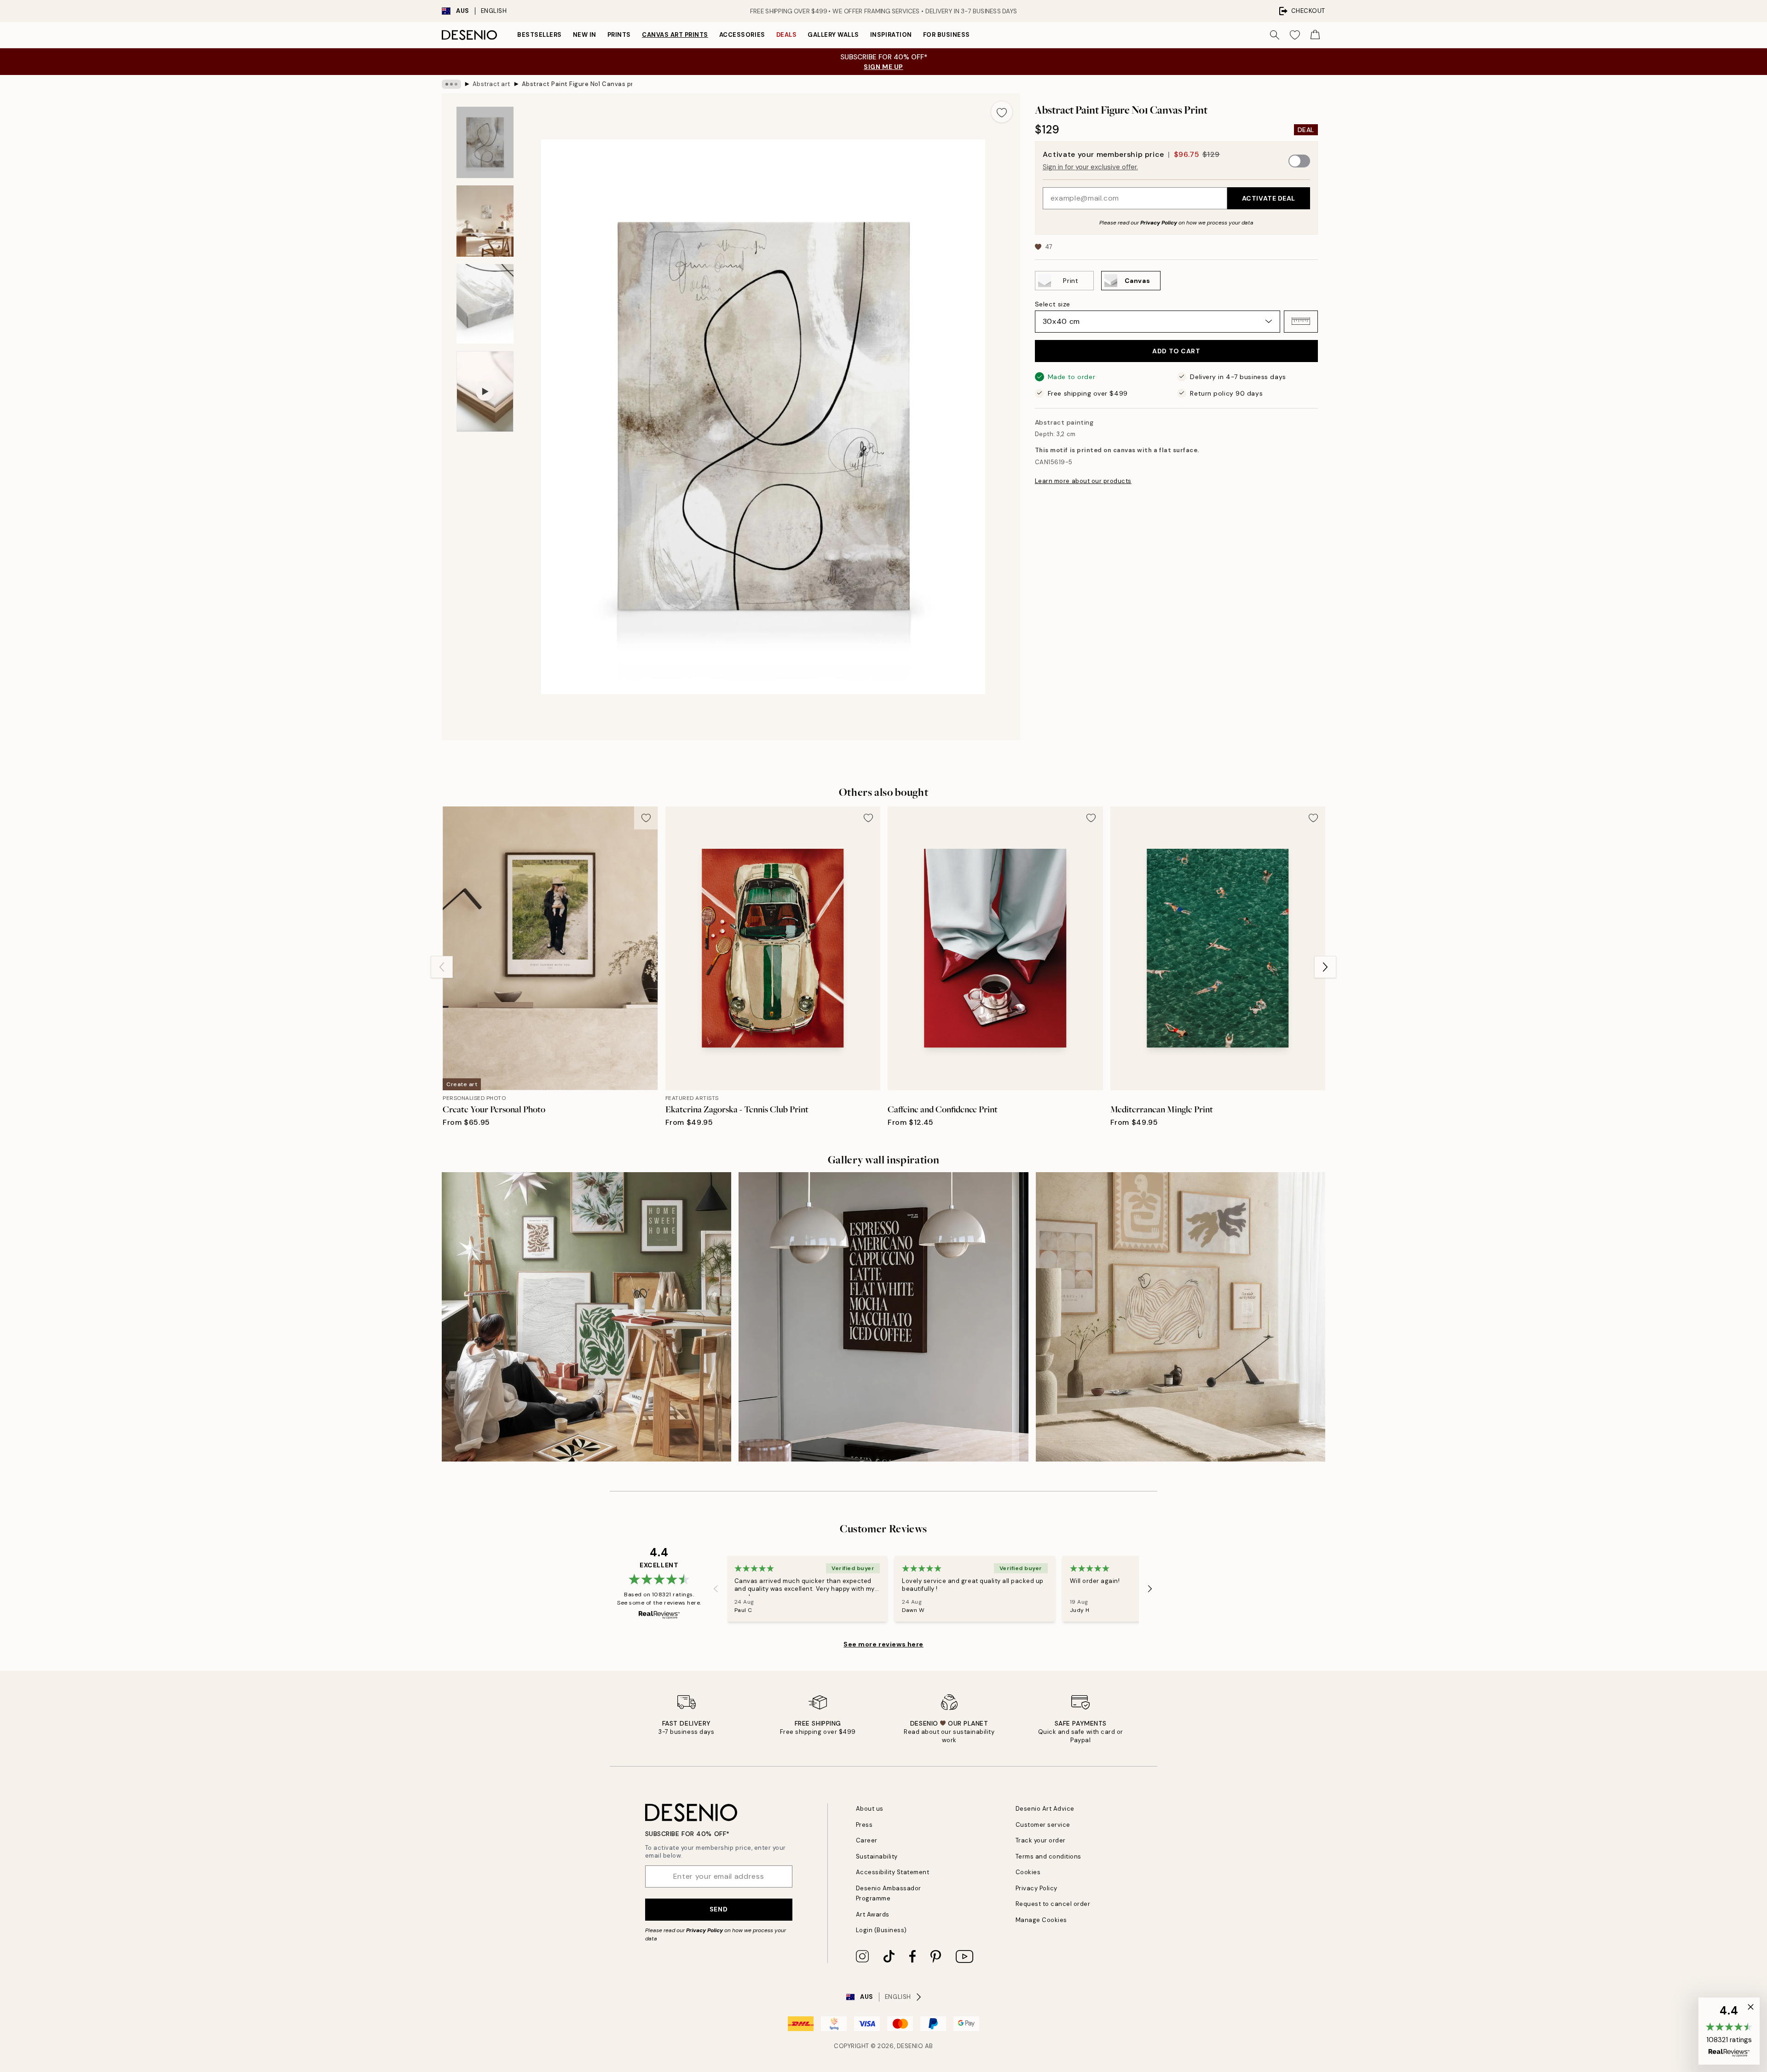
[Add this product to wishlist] (1002, 112)
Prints (619, 35)
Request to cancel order (1053, 1904)
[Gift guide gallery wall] (586, 1317)
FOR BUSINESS (947, 35)
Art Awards (873, 1914)
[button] (1301, 321)
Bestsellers (540, 35)
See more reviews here (883, 1644)
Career (867, 1840)
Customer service (1043, 1825)
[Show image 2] (485, 221)
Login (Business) (881, 1930)
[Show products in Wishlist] (1295, 35)
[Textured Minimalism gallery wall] (1181, 1317)
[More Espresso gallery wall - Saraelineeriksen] (883, 1317)
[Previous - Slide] (442, 967)
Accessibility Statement (893, 1872)
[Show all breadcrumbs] (451, 84)
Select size (1053, 304)
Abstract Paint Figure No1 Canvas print (577, 84)
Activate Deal (1269, 198)
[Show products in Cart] (1315, 35)
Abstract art (491, 84)
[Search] (1275, 35)
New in (585, 35)
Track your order (1041, 1840)
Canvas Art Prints (675, 35)
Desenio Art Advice (1045, 1809)
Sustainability (877, 1856)
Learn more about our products (1083, 481)
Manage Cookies (1041, 1920)
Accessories (742, 35)
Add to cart (1176, 351)
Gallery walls (833, 35)
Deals (787, 35)
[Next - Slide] (1325, 967)
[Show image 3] (485, 304)
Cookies (1028, 1872)
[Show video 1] (485, 391)
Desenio (910, 2046)
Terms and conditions (1048, 1856)
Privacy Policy (1159, 222)
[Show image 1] (485, 142)
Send (719, 1909)
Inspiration (891, 35)
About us (870, 1809)
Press (864, 1825)
